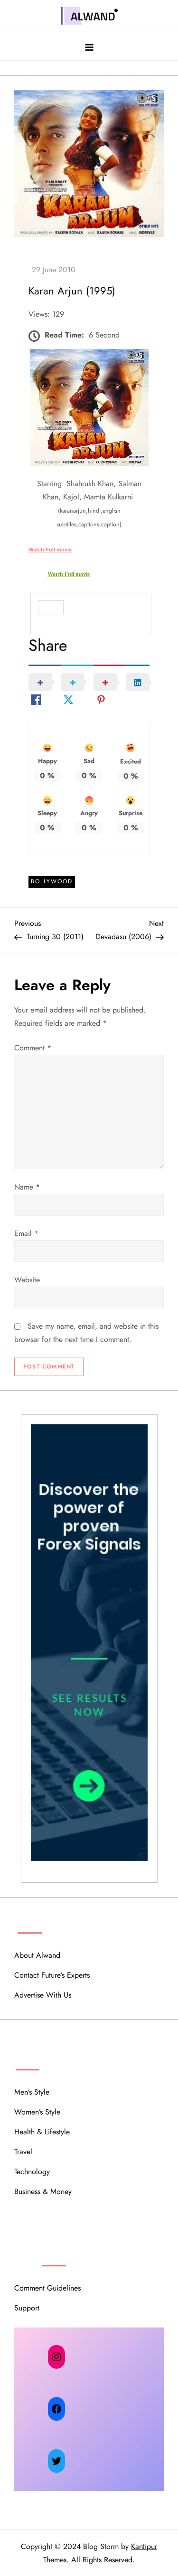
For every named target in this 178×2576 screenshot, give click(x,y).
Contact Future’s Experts (52, 1975)
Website (27, 1280)
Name (27, 1187)
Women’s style (37, 2112)
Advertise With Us (43, 1995)
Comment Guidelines (47, 2288)
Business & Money (43, 2191)
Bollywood (52, 881)
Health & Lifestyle (42, 2132)
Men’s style (32, 2092)
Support (27, 2308)
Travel (23, 2152)
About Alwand (37, 1955)
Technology (32, 2172)
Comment (33, 1048)
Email (26, 1233)
